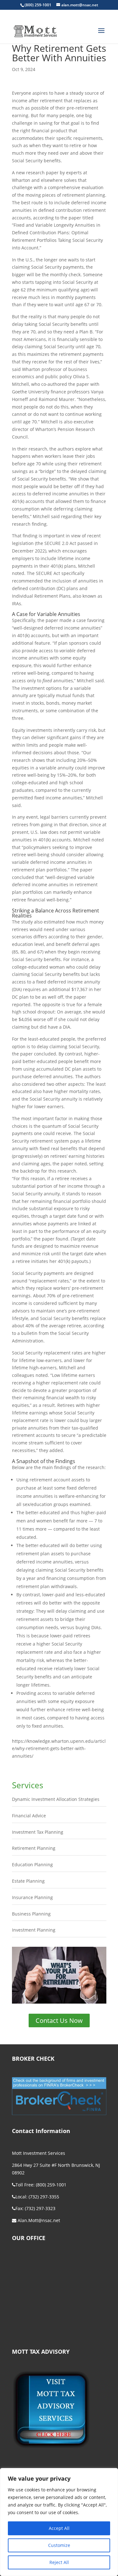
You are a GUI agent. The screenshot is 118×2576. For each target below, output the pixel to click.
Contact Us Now (59, 2020)
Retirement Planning (34, 1848)
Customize (59, 2545)
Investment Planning (34, 1930)
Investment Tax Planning (38, 1832)
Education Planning (32, 1865)
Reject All (59, 2562)
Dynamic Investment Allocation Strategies (56, 1799)
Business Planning (31, 1914)
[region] (59, 2522)
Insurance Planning (32, 1897)
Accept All (59, 2528)
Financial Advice (29, 1816)
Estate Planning (28, 1881)
